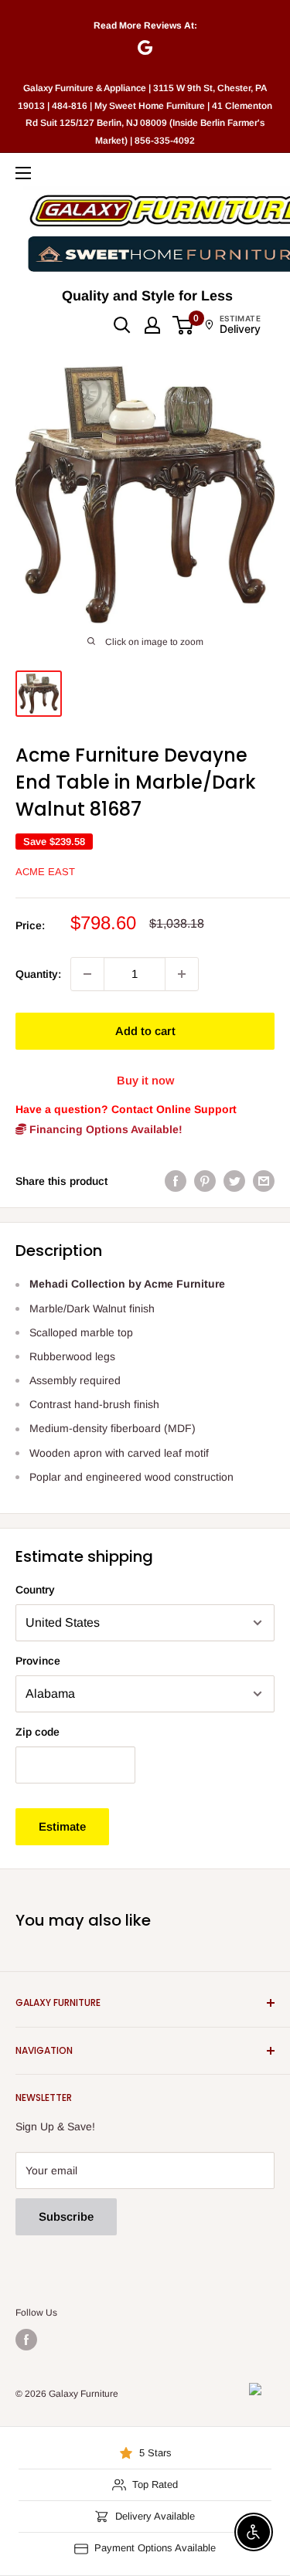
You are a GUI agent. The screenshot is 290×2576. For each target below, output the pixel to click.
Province (38, 1661)
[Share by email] (264, 1181)
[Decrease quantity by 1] (87, 974)
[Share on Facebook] (176, 1181)
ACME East (45, 872)
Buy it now (145, 1080)
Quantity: (38, 974)
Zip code (38, 1732)
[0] (184, 325)
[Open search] (122, 325)
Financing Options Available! (104, 1129)
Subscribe (66, 2216)
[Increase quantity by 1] (182, 974)
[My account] (152, 325)
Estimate (62, 1826)
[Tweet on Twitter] (234, 1181)
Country (35, 1590)
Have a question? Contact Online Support (126, 1109)
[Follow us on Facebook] (26, 2340)
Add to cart (145, 1031)
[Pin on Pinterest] (205, 1181)
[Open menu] (23, 173)
